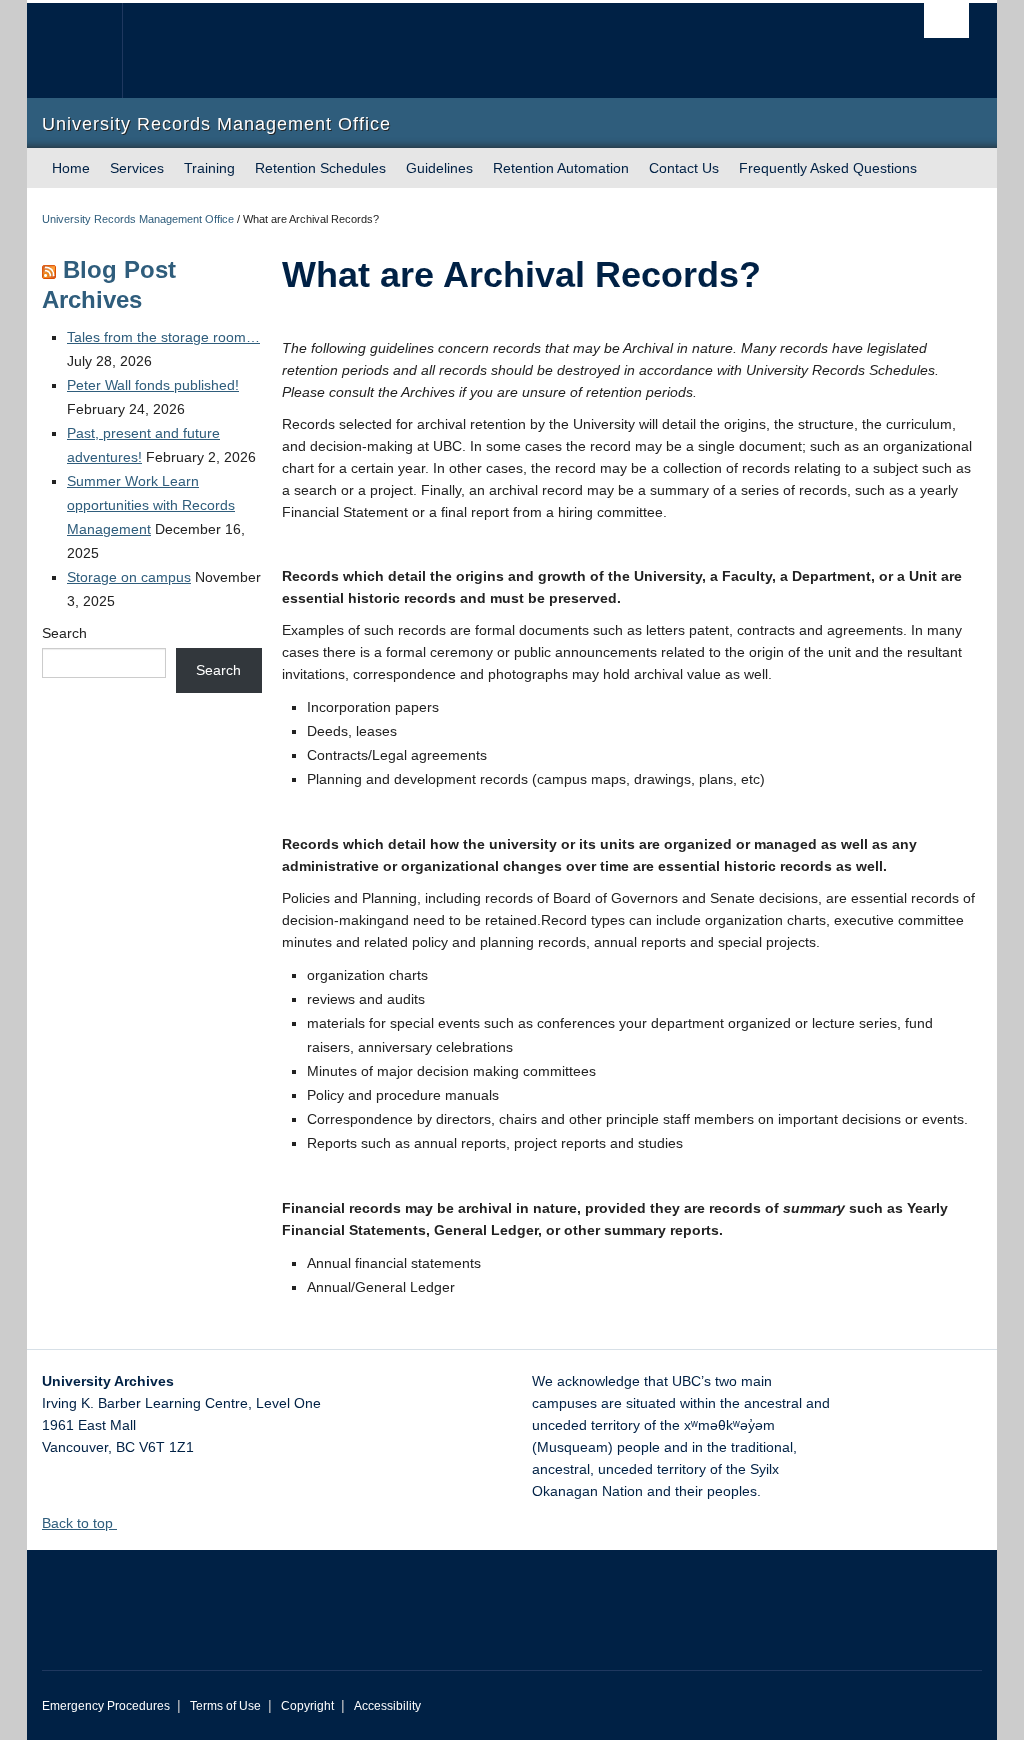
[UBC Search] (946, 20)
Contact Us (684, 168)
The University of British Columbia (89, 50)
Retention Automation (561, 168)
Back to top (79, 1523)
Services (137, 168)
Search (64, 633)
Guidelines (439, 168)
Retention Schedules (320, 168)
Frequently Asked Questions (828, 168)
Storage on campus (129, 577)
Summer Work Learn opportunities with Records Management (151, 505)
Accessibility (387, 1706)
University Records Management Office (138, 219)
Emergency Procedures (106, 1706)
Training (209, 168)
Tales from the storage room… (163, 337)
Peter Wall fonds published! (153, 385)
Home (71, 168)
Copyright (307, 1706)
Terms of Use (225, 1706)
